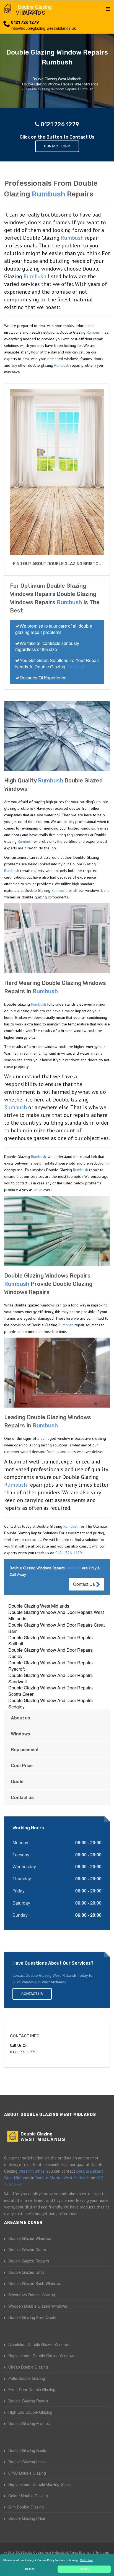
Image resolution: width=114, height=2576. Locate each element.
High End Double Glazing (30, 2412)
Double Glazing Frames (29, 2423)
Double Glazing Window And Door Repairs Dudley (50, 1653)
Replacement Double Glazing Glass (39, 2484)
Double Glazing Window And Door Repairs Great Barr (56, 1628)
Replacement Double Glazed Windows (42, 2356)
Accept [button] (84, 2569)
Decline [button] (30, 2569)
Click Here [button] (86, 2560)
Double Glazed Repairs (29, 2261)
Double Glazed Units (26, 2272)
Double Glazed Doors (27, 2250)
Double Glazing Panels (28, 2401)
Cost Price (22, 1765)
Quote (17, 1781)
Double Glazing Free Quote (32, 2317)
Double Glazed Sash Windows (35, 2283)
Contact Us (85, 1584)
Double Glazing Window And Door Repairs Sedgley (50, 1703)
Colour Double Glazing (28, 2496)
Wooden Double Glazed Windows (38, 2306)
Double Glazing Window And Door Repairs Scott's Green (50, 1691)
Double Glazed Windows (30, 2238)
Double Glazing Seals (27, 2450)
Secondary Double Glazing (32, 2295)
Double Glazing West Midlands (39, 1606)
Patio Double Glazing (27, 2378)
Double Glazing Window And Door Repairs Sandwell (50, 1678)
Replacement (25, 1749)
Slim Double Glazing (26, 2507)
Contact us (22, 1797)
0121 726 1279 (25, 22)
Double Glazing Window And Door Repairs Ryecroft (50, 1666)
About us (20, 1718)
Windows (20, 1734)
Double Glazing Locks (27, 2462)
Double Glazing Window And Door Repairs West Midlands (56, 1615)
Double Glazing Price (27, 2518)
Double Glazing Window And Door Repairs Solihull (50, 1641)
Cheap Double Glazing (28, 2367)
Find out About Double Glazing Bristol (57, 564)
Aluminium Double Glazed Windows (39, 2344)
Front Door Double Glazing (32, 2389)
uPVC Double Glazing (27, 2473)
